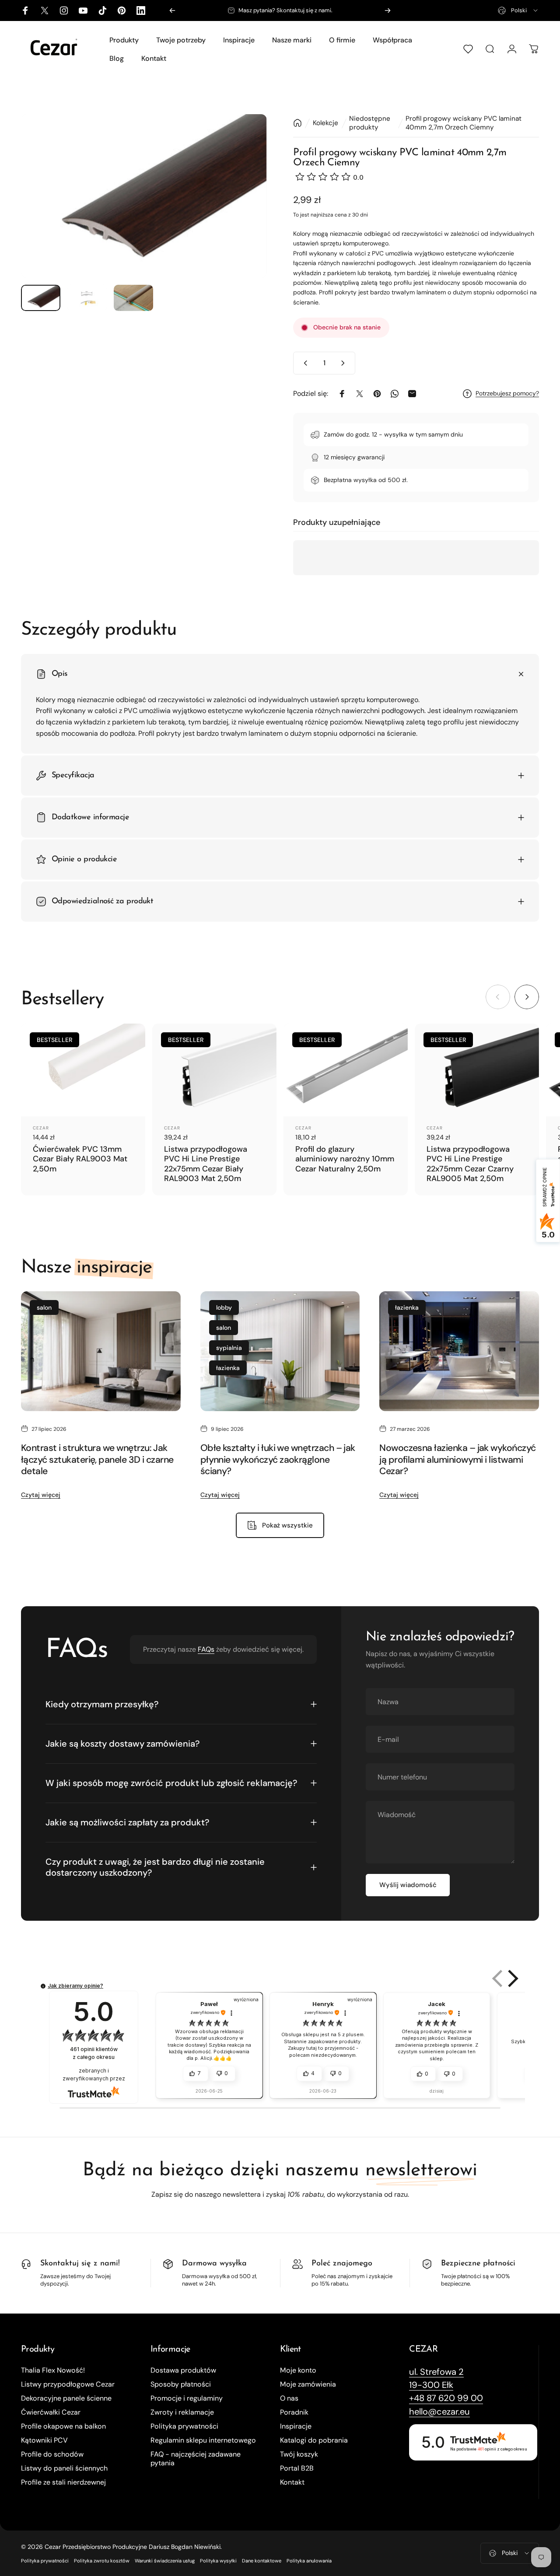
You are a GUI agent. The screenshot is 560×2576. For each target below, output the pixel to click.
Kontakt (292, 2482)
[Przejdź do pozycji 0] (41, 298)
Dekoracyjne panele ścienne (66, 2398)
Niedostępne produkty (370, 123)
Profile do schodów (52, 2454)
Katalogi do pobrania (314, 2440)
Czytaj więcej (41, 1495)
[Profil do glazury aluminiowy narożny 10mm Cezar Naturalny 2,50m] (346, 1070)
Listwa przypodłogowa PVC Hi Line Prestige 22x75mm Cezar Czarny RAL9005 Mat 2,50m (470, 1164)
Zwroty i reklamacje (182, 2412)
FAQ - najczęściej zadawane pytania (196, 2459)
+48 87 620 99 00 (298, 10)
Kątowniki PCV (44, 2440)
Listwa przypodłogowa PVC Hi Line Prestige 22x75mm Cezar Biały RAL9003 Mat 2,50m (206, 1164)
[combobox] (518, 10)
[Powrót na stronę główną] (297, 123)
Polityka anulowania (309, 2561)
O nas (289, 2398)
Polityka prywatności (184, 2426)
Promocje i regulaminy (187, 2398)
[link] (436, 2372)
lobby (224, 1307)
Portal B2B (297, 2468)
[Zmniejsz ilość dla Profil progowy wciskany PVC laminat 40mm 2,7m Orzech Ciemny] (304, 363)
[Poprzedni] (172, 10)
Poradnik (294, 2412)
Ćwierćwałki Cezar (51, 2412)
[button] (498, 1978)
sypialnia (229, 1348)
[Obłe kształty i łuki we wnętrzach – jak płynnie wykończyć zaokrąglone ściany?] (280, 1351)
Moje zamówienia (308, 2384)
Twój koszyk (299, 2454)
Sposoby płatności (181, 2384)
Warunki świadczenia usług (165, 2561)
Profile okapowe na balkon (63, 2426)
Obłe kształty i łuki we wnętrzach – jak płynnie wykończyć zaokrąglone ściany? (278, 1459)
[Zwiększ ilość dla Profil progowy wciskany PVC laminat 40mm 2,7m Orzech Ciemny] (345, 363)
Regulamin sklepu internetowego (203, 2440)
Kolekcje (325, 123)
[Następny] (388, 10)
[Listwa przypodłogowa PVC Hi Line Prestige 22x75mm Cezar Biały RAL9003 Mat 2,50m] (214, 1070)
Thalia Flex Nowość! (53, 2370)
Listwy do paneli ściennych (64, 2468)
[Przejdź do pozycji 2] (87, 298)
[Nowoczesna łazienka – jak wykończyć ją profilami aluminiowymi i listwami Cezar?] (459, 1351)
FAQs (206, 1649)
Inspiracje (296, 2426)
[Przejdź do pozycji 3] (133, 298)
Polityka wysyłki (218, 2561)
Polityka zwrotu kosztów (102, 2561)
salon (44, 1307)
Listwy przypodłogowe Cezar (68, 2384)
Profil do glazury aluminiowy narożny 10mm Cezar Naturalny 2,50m (345, 1159)
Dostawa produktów (183, 2370)
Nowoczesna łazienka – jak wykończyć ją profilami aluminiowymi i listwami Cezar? (457, 1459)
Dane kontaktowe (262, 2561)
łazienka (228, 1368)
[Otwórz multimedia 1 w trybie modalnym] (144, 196)
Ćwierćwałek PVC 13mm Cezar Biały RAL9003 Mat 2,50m (80, 1159)
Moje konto (298, 2370)
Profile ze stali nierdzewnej (63, 2482)
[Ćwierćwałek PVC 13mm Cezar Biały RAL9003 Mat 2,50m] (83, 1070)
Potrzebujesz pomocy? (507, 393)
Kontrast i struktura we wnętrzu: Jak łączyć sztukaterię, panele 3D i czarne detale (97, 1459)
